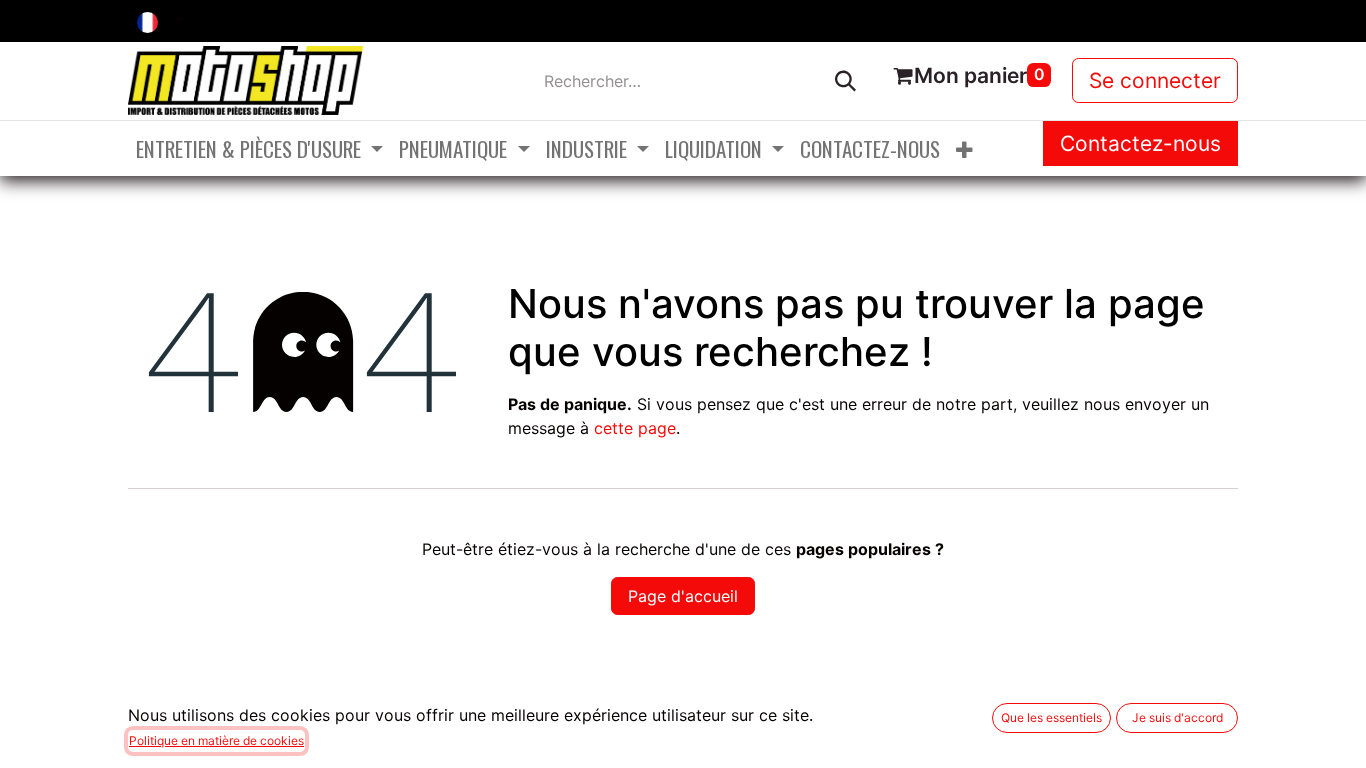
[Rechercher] (845, 80)
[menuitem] (259, 149)
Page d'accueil (683, 596)
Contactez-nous (1140, 143)
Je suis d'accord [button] (1177, 717)
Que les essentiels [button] (1051, 717)
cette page (635, 428)
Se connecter (1155, 80)
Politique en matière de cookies (216, 740)
